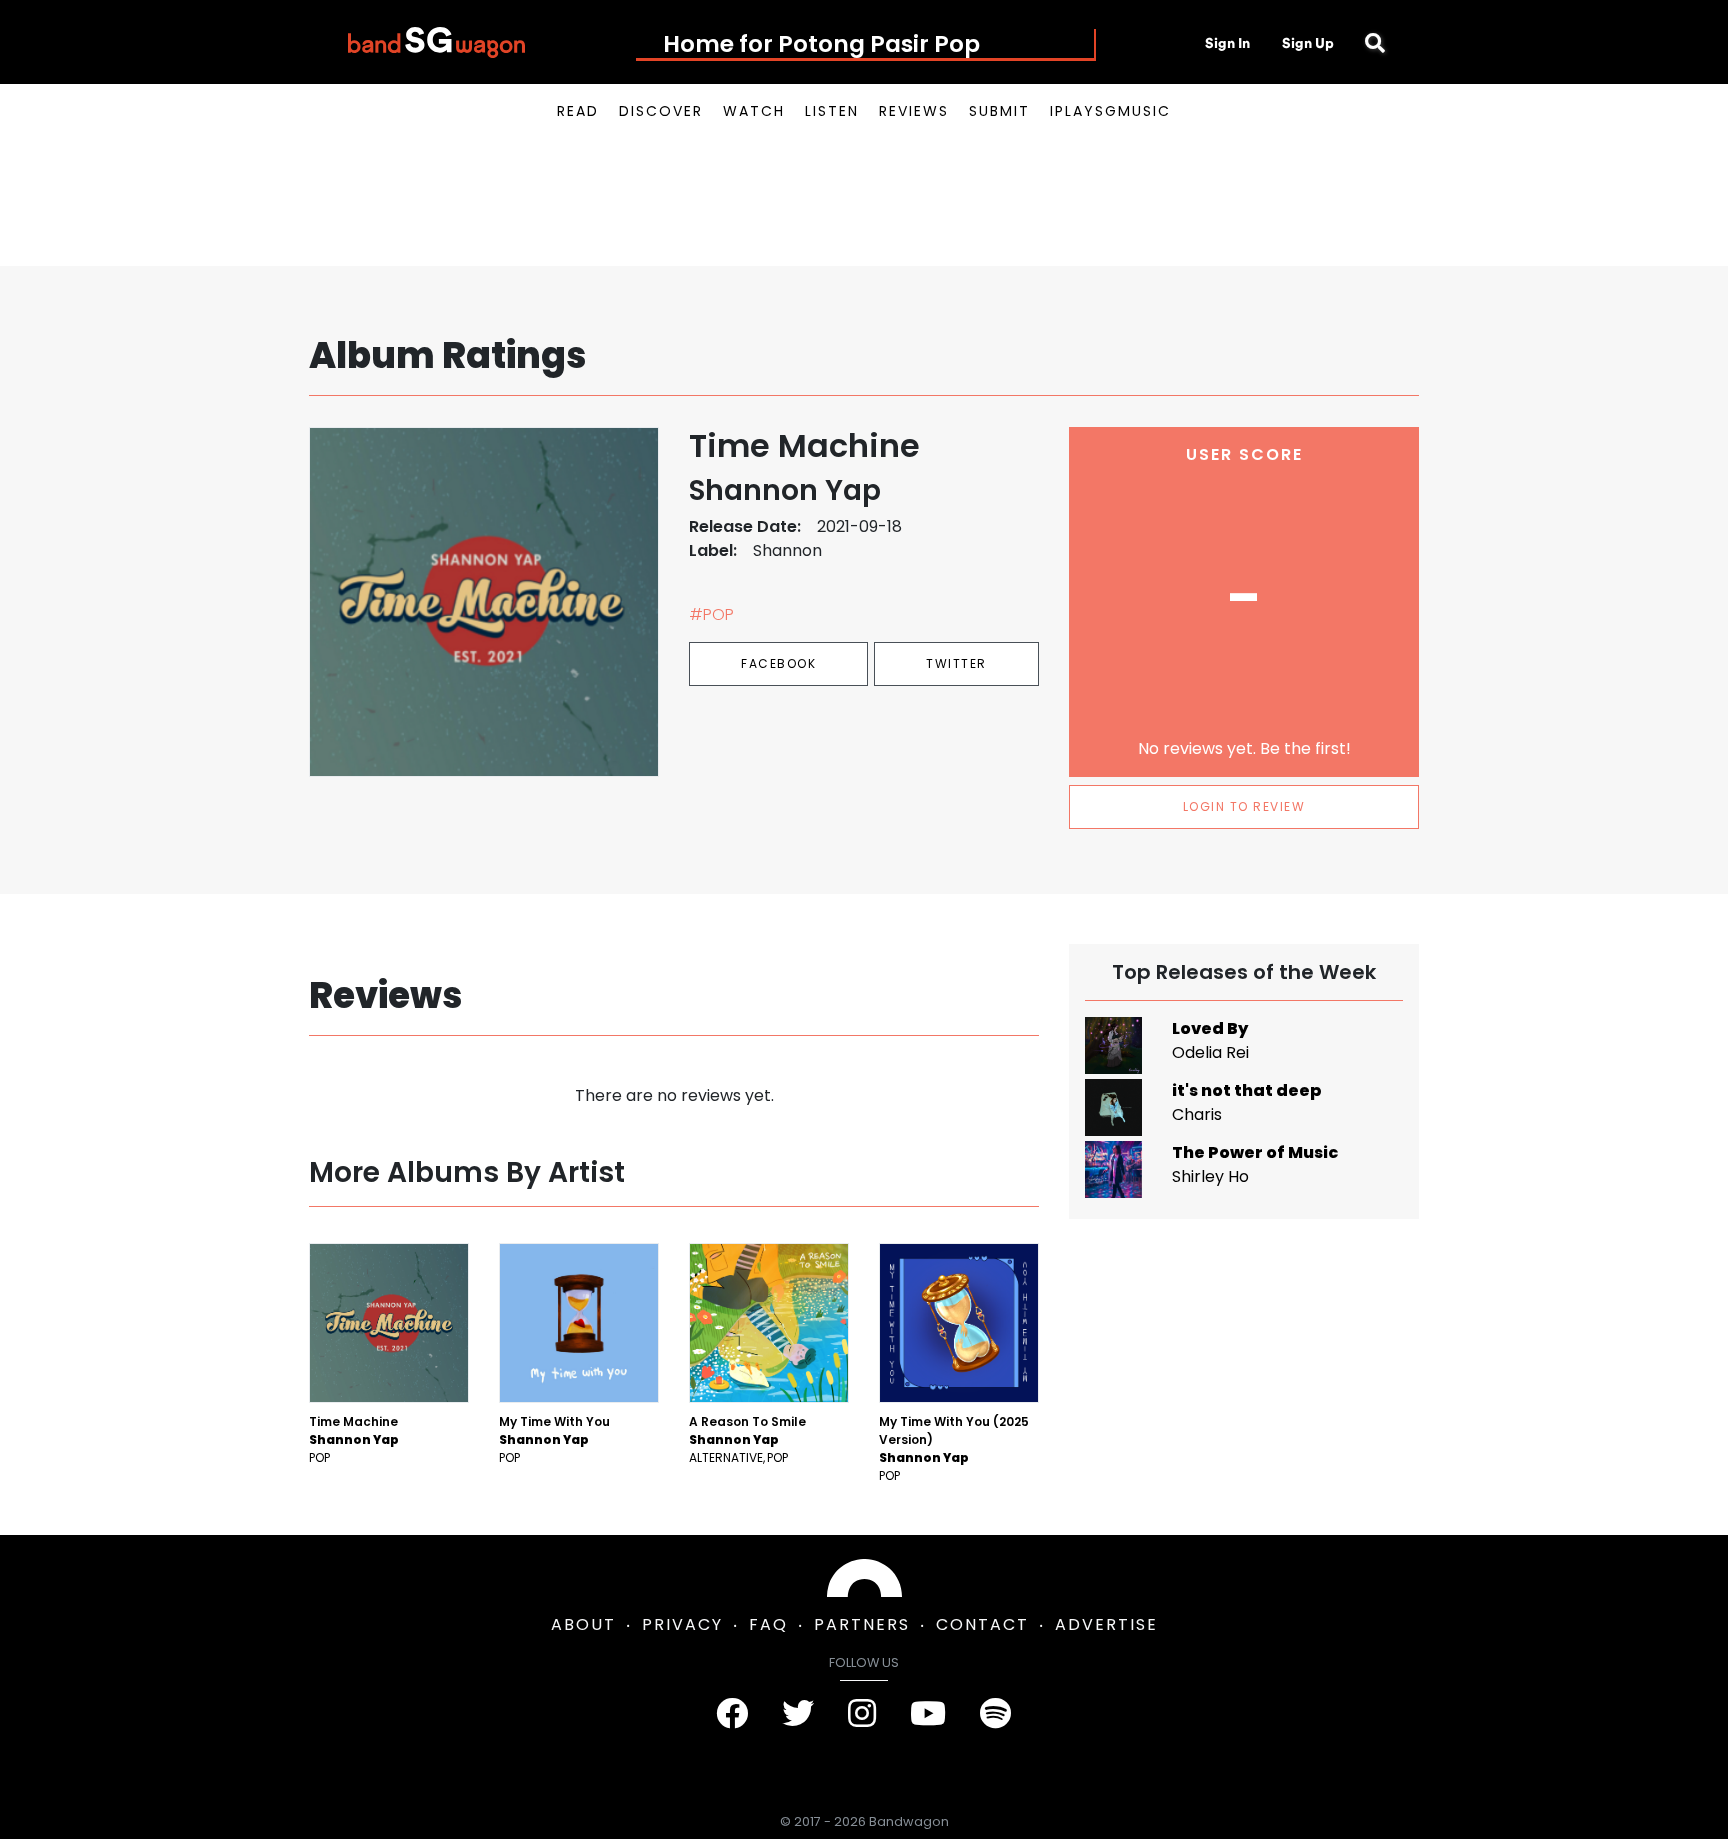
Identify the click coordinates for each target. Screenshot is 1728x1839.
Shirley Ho (1210, 1176)
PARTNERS (862, 1624)
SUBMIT (999, 111)
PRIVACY (682, 1624)
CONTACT (982, 1624)
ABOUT (583, 1624)
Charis (1197, 1114)
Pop (319, 1457)
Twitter (956, 663)
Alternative (726, 1457)
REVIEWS (914, 111)
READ (578, 111)
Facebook (778, 663)
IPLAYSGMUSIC (1110, 111)
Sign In (1227, 43)
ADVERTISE (1106, 1624)
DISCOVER (661, 111)
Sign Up (1308, 43)
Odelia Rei (1210, 1052)
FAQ (768, 1624)
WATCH (754, 111)
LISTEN (832, 111)
